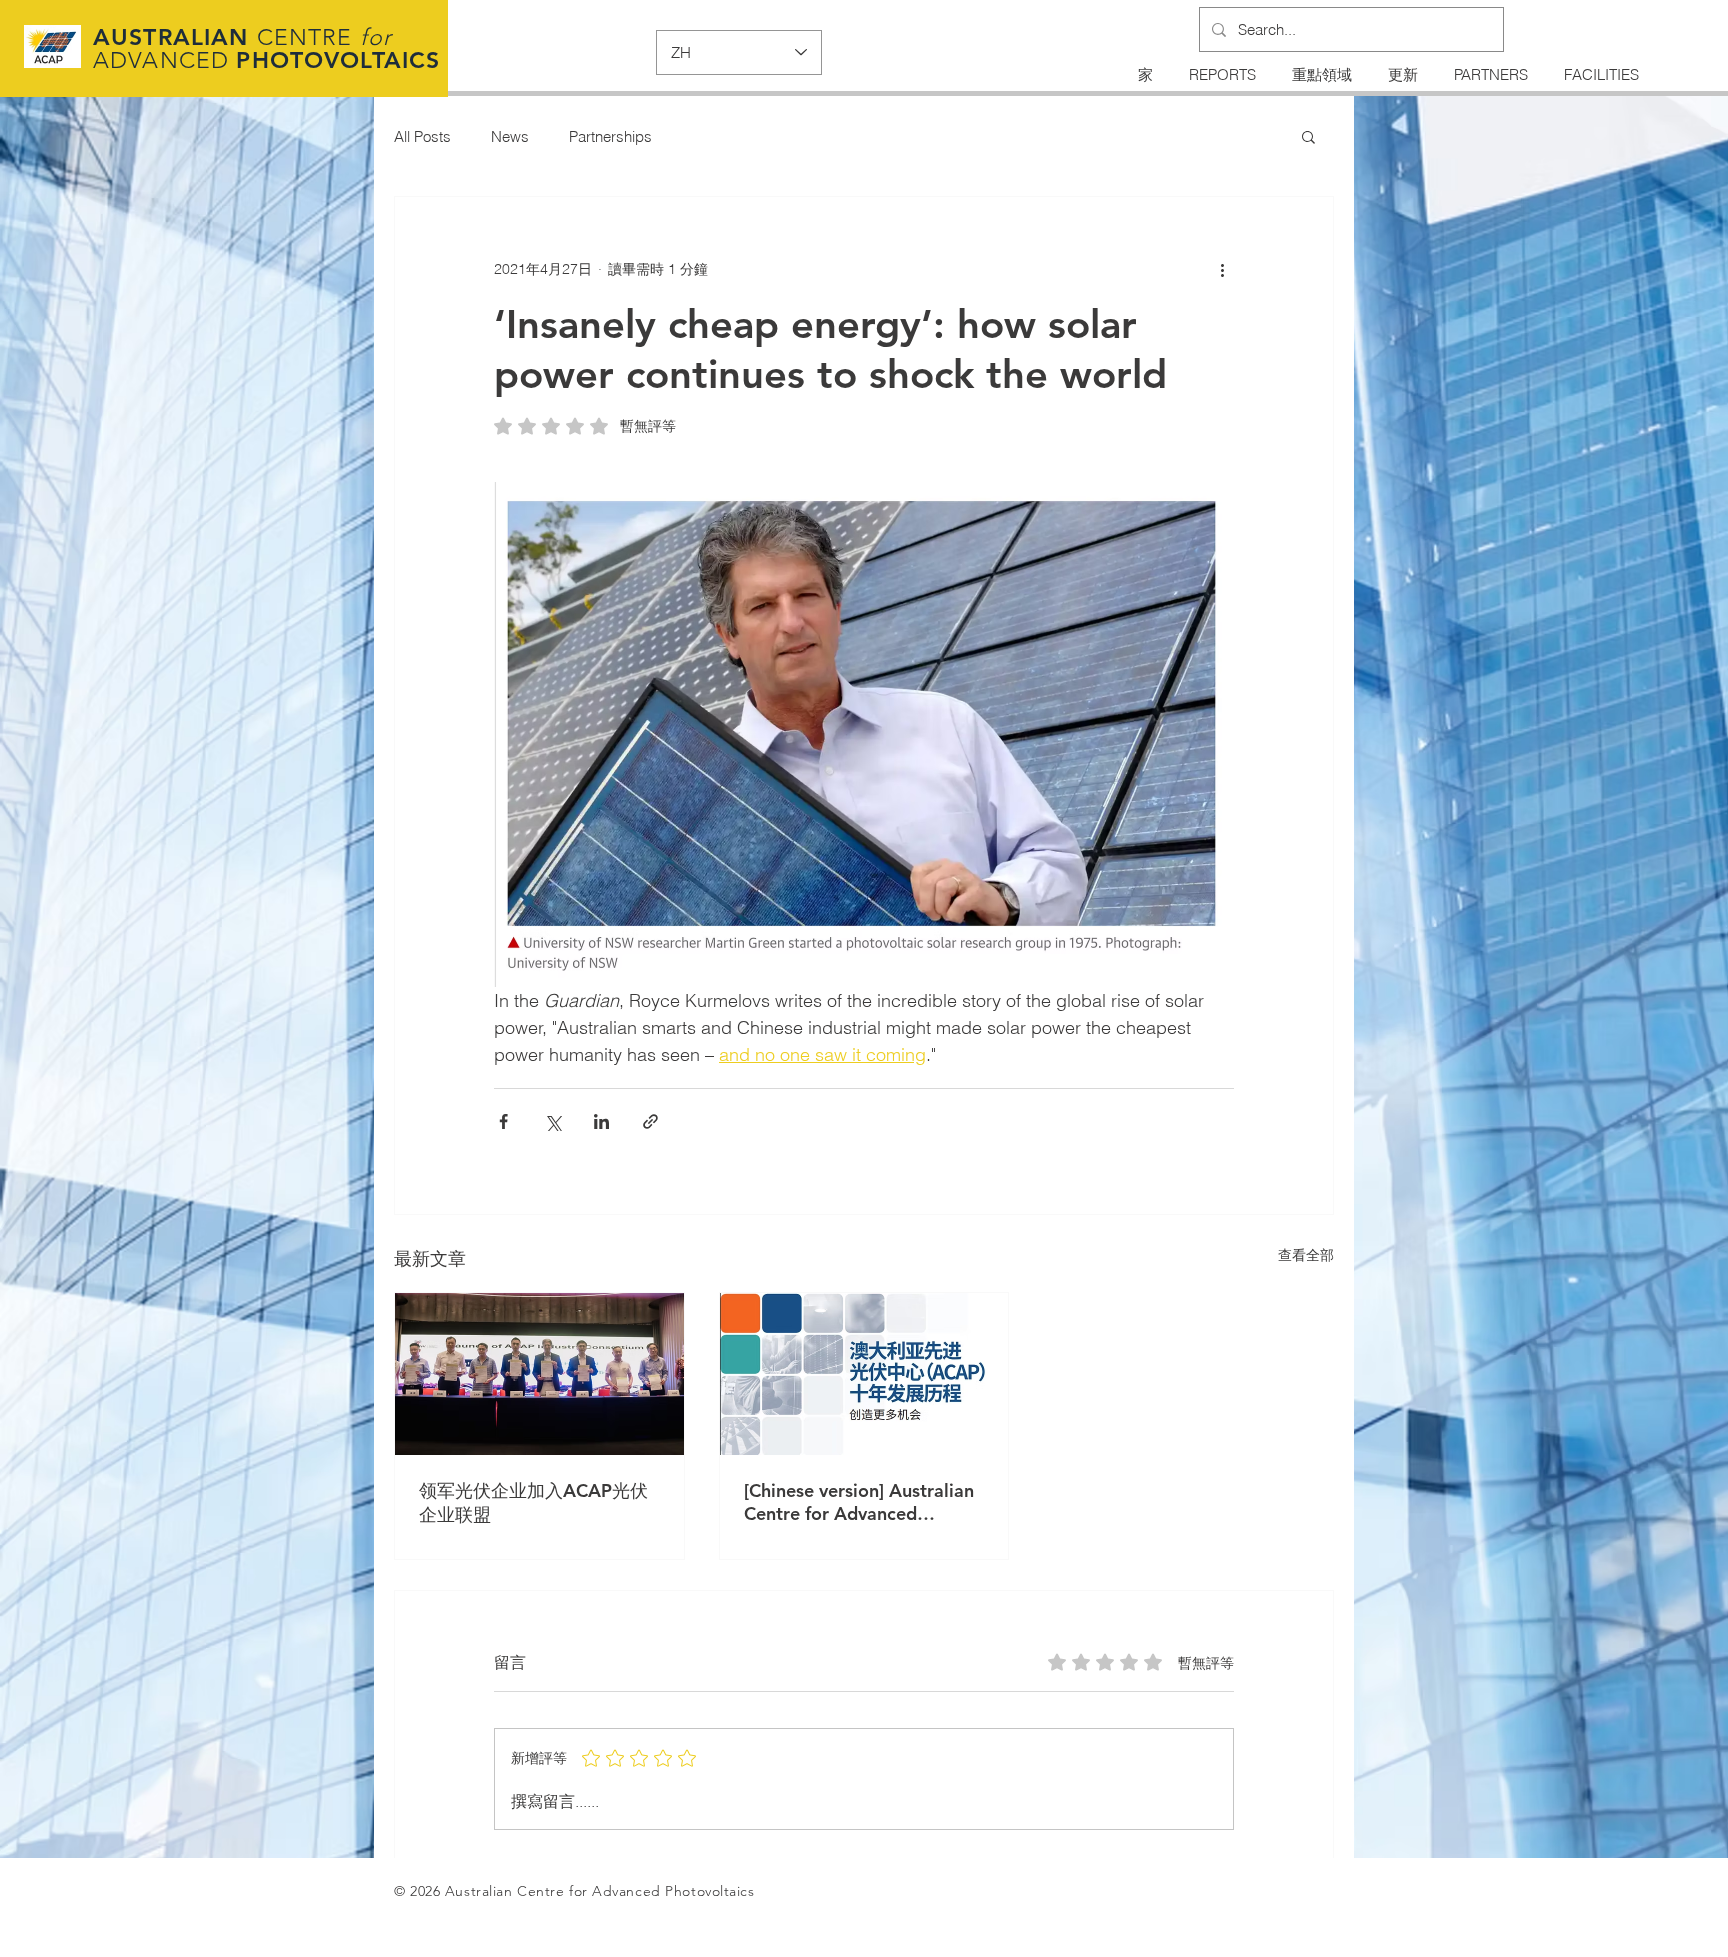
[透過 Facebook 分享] (503, 1121)
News (510, 136)
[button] (1308, 136)
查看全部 (1306, 1255)
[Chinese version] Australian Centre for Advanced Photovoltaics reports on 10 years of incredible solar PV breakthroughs (860, 1502)
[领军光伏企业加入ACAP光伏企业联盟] (539, 1374)
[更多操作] (1222, 269)
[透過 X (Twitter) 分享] (552, 1121)
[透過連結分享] (650, 1121)
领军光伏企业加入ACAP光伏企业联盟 (533, 1502)
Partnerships (610, 136)
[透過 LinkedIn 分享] (601, 1121)
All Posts (422, 136)
